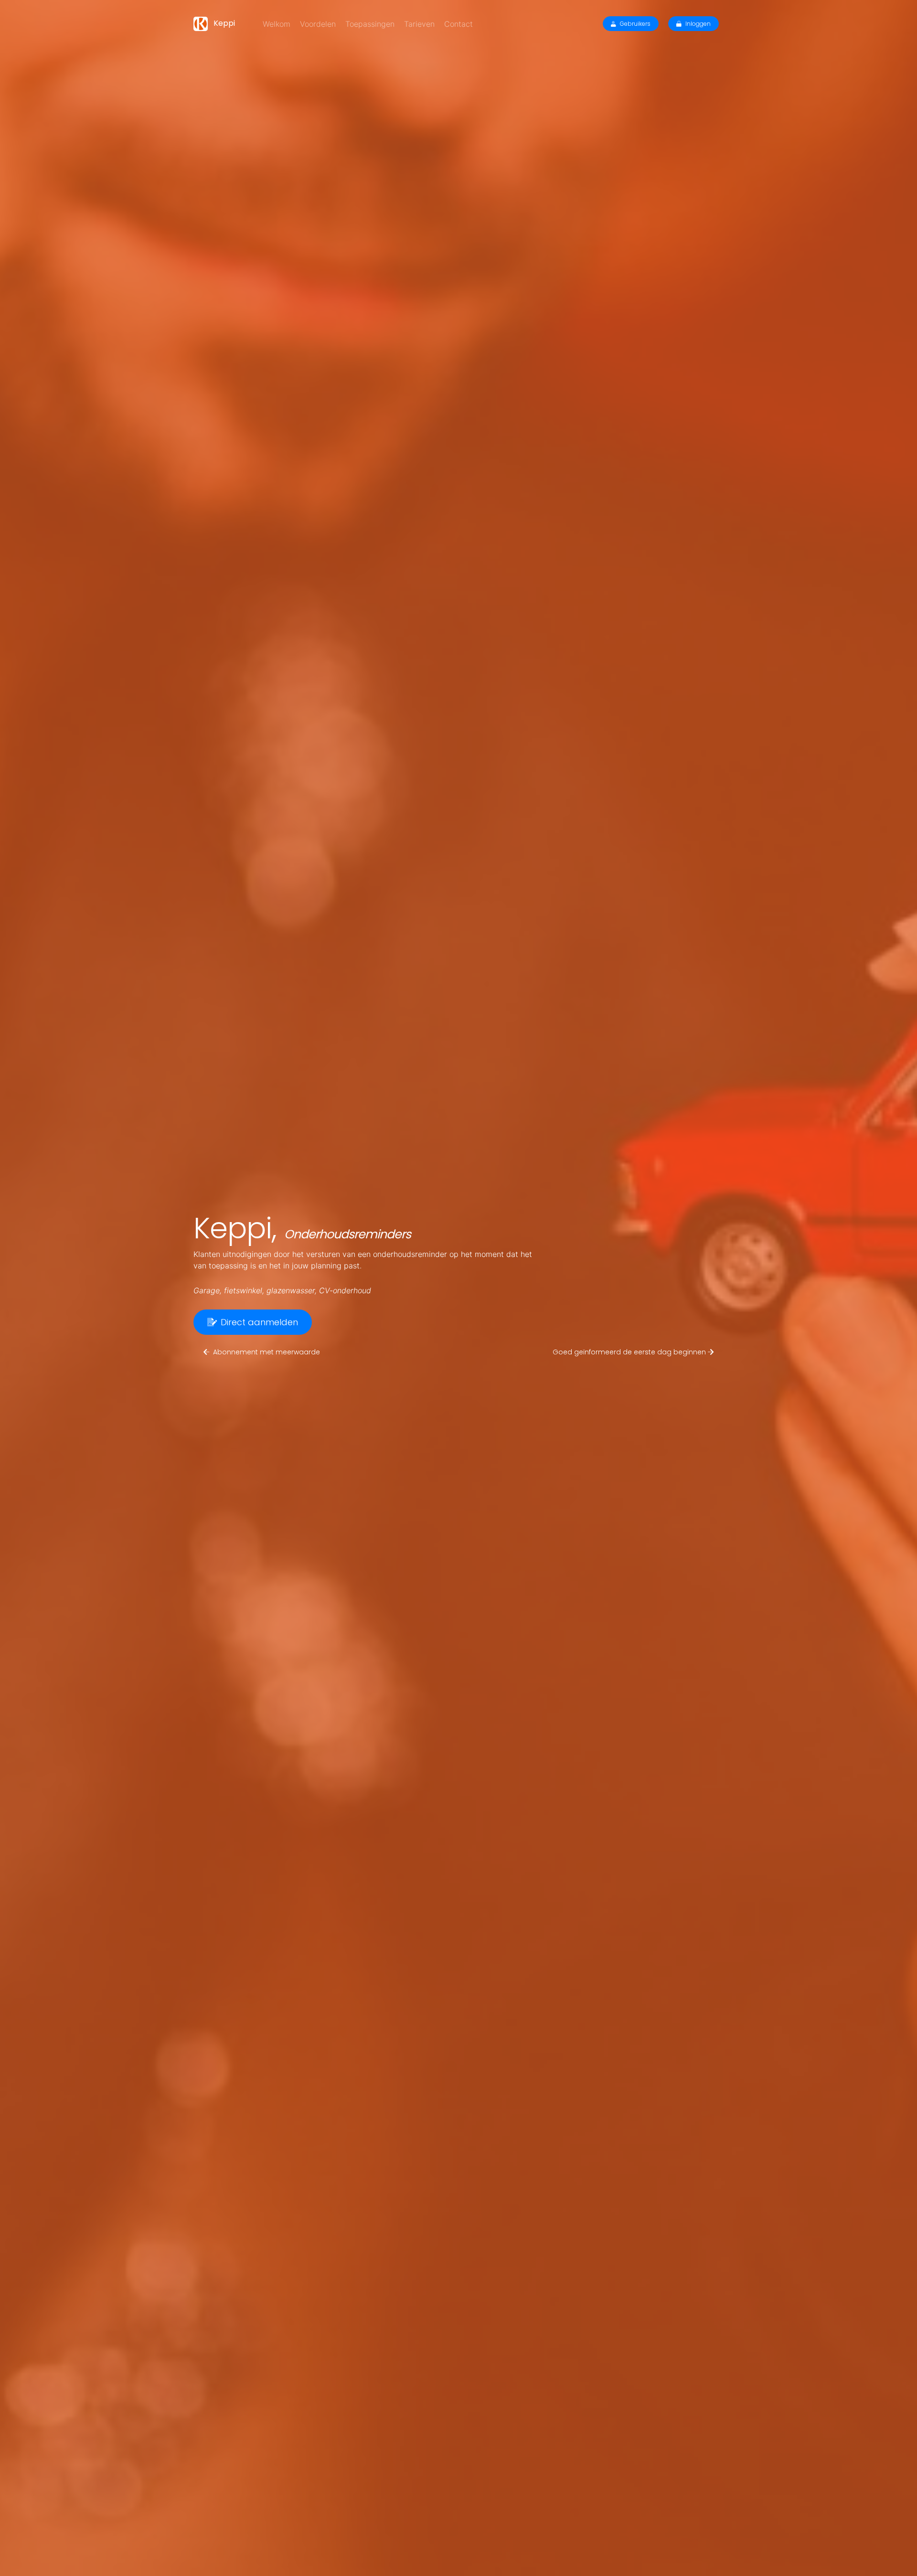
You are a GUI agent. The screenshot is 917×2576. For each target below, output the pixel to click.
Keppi (223, 23)
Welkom (277, 24)
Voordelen (318, 24)
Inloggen (698, 24)
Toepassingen (370, 24)
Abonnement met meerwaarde (267, 1352)
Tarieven (419, 24)
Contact (458, 24)
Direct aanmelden (259, 1322)
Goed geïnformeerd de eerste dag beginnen (630, 1352)
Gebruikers (635, 24)
